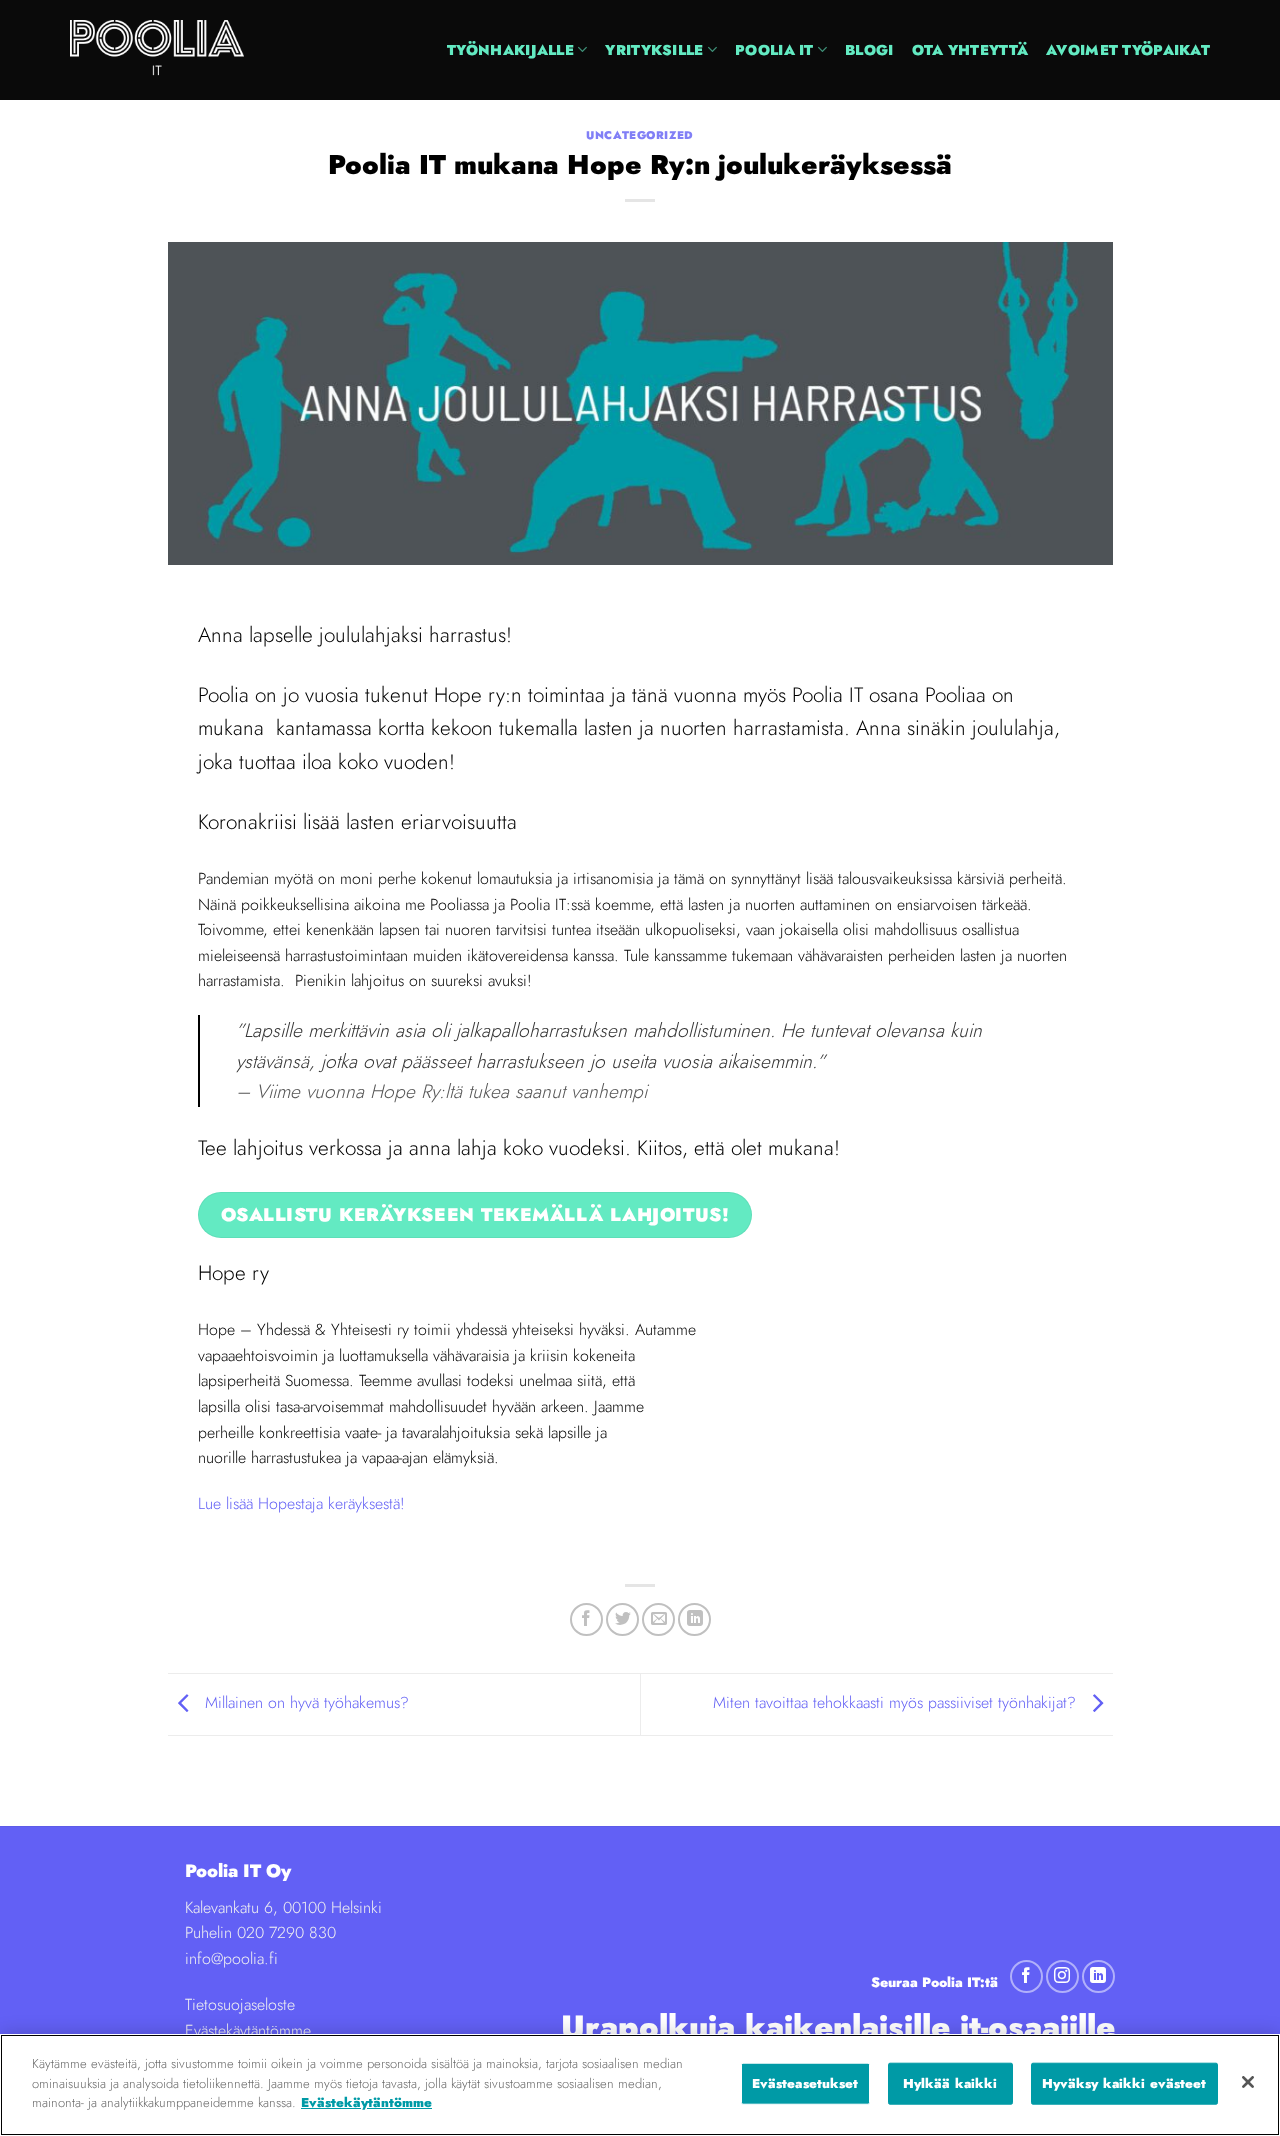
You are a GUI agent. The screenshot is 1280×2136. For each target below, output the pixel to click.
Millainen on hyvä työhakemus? (304, 1702)
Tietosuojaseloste (240, 2004)
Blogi (869, 50)
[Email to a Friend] (658, 1619)
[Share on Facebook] (586, 1619)
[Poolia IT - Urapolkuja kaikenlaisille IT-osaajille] (195, 50)
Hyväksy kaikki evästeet (1124, 2083)
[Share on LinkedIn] (694, 1619)
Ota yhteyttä (970, 50)
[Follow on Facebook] (1026, 1976)
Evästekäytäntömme (248, 2030)
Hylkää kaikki (950, 2083)
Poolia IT (774, 50)
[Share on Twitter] (622, 1619)
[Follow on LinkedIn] (1098, 1976)
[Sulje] (1248, 2082)
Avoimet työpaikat (1128, 50)
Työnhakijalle (510, 50)
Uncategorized (639, 135)
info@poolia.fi (231, 1958)
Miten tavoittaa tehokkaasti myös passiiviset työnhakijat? (897, 1702)
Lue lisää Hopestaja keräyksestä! (301, 1503)
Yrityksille (654, 50)
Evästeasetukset (805, 2083)
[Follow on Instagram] (1062, 1976)
